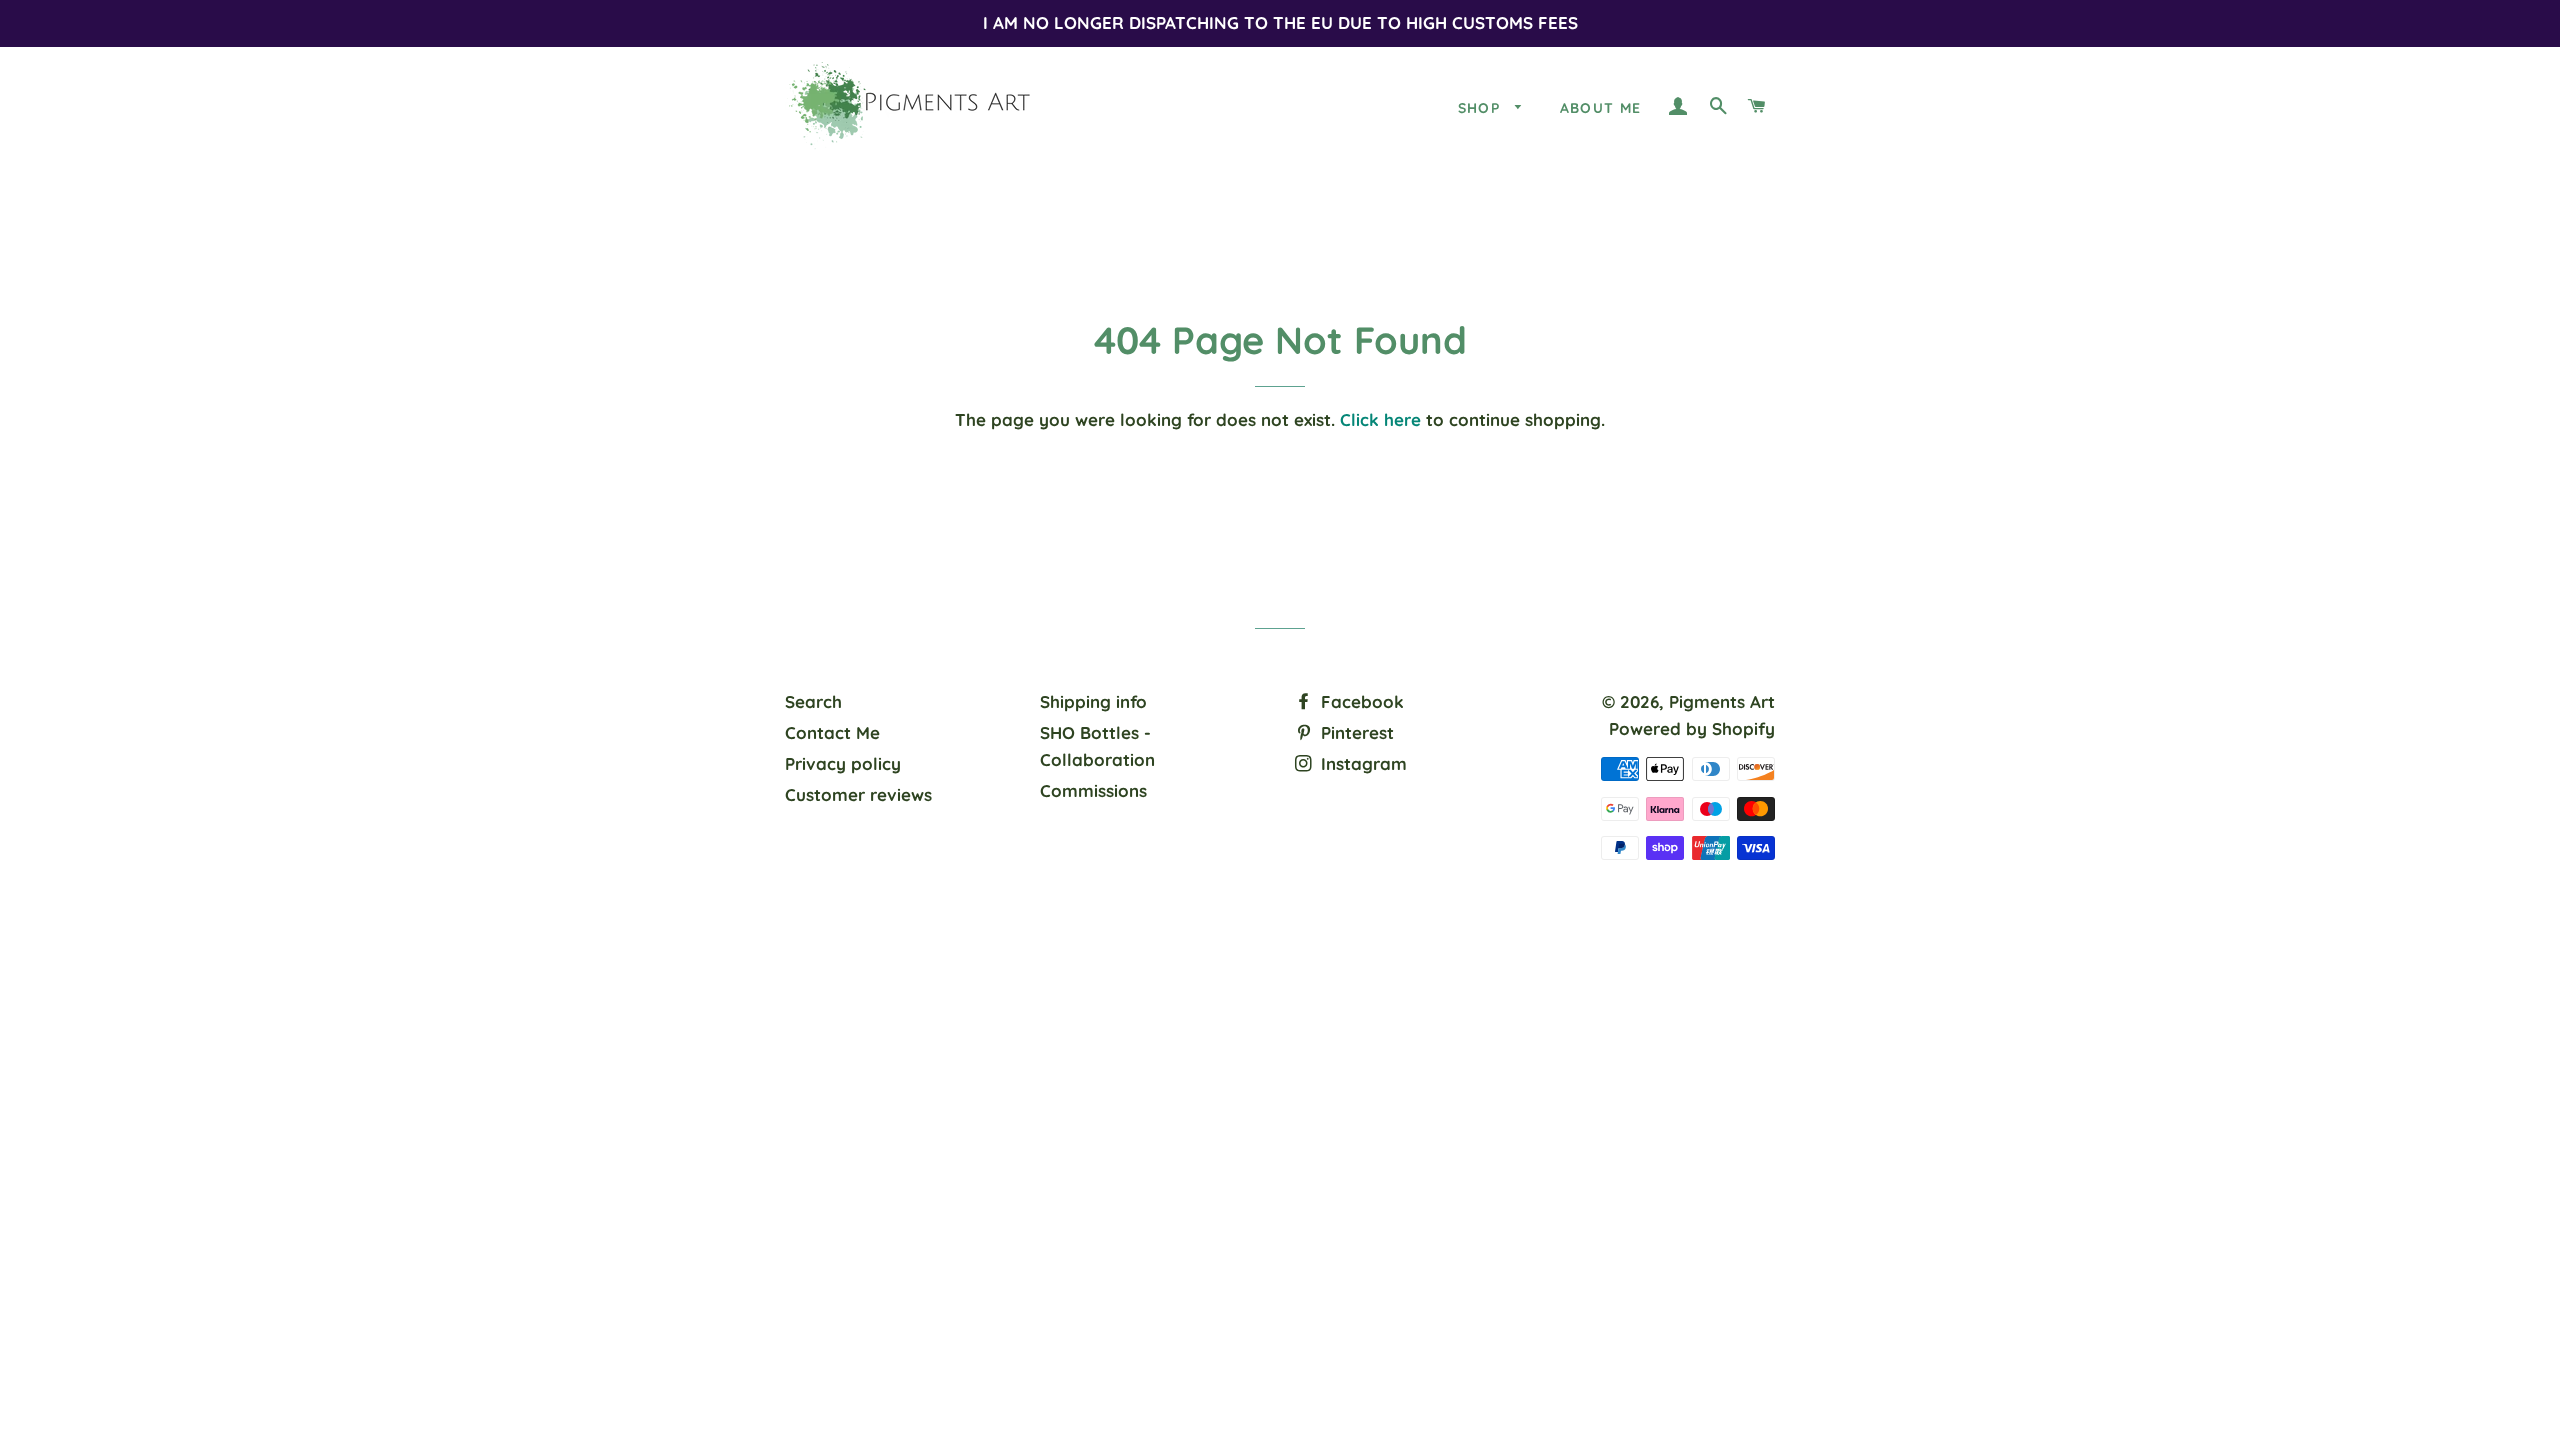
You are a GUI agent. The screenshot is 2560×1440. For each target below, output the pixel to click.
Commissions (1093, 790)
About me (1601, 108)
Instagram (1361, 763)
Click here (1380, 419)
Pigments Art (1722, 701)
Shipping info (1093, 701)
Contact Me (832, 732)
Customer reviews (858, 794)
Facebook (1360, 701)
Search (813, 701)
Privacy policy (843, 763)
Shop (1482, 108)
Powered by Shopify (1692, 728)
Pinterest (1355, 732)
